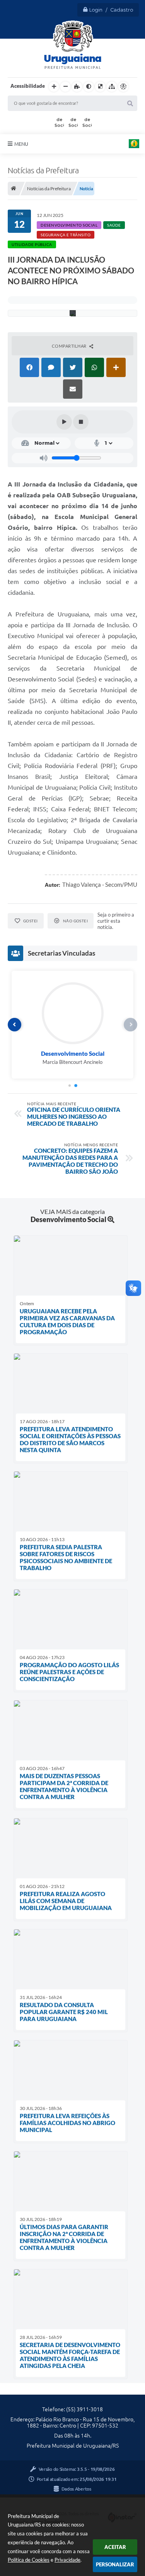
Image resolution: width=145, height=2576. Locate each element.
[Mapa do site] (112, 87)
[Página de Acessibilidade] (123, 87)
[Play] (64, 422)
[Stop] (81, 422)
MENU (21, 144)
